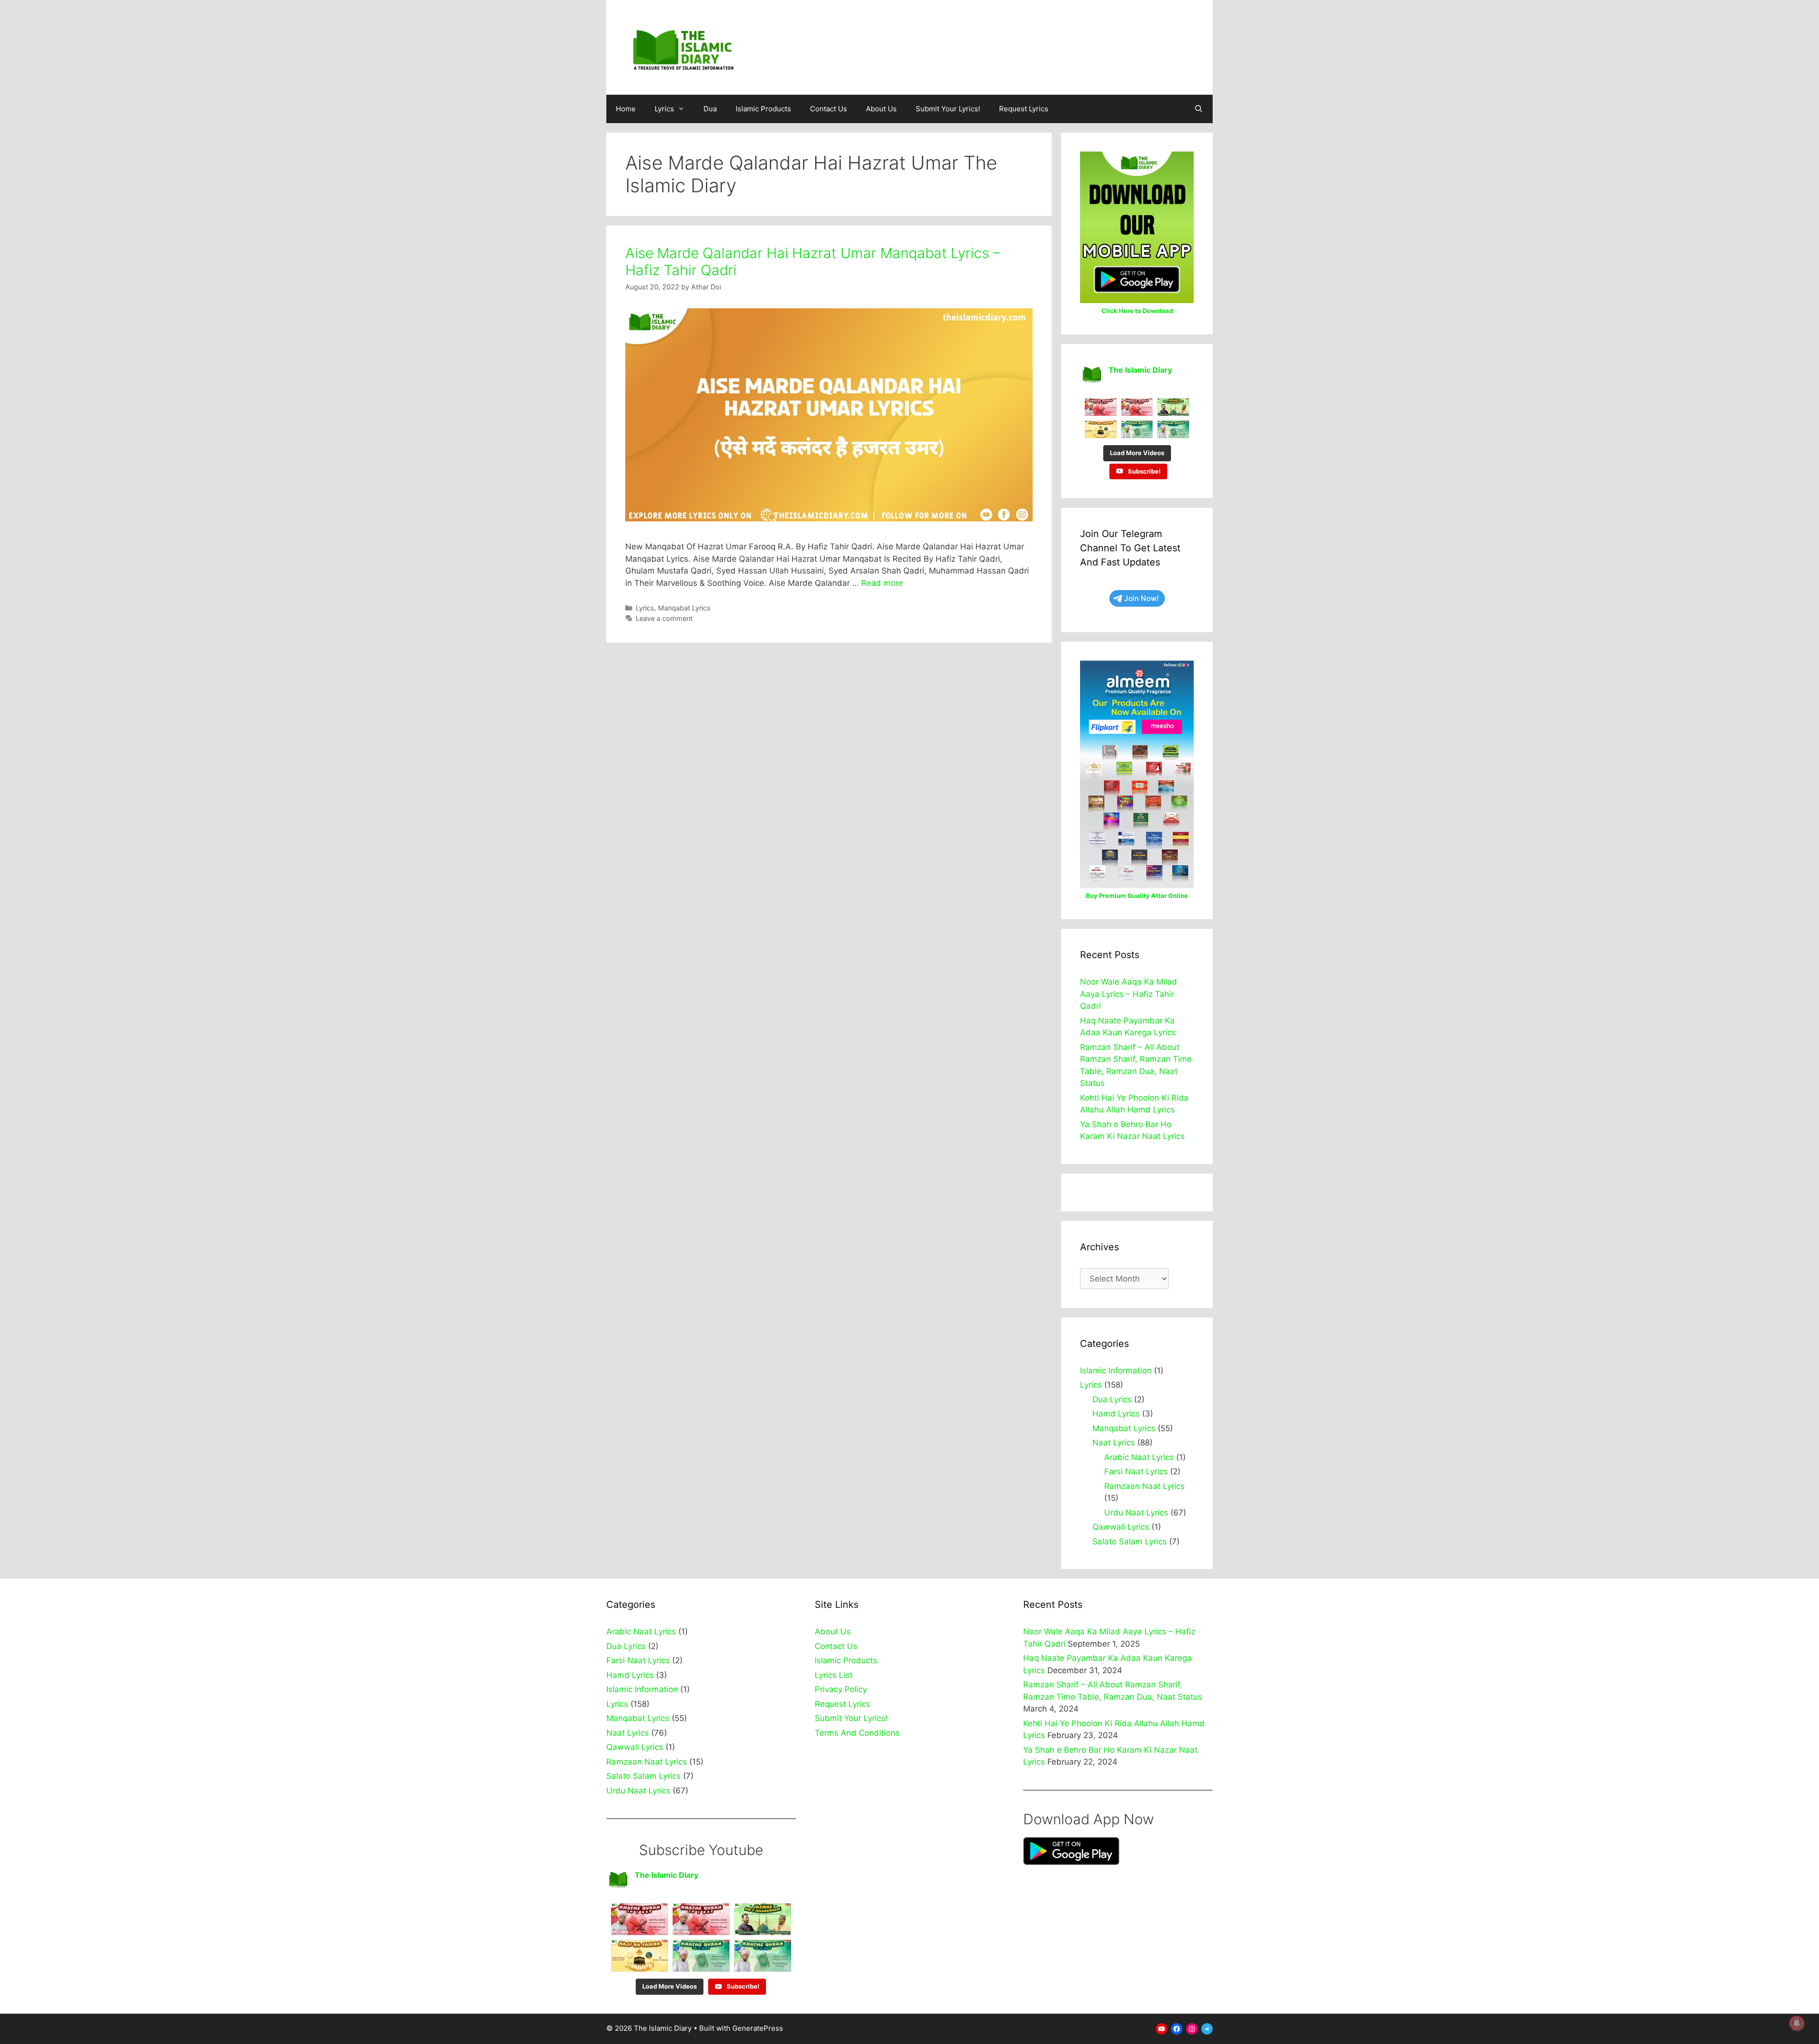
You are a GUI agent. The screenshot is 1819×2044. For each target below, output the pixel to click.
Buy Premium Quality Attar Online (1137, 896)
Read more (882, 583)
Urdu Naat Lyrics (1136, 1513)
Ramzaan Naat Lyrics (1144, 1486)
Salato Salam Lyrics (1130, 1542)
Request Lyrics (1024, 109)
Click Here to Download (1137, 311)
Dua (710, 109)
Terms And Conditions (857, 1733)
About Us (881, 109)
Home (626, 109)
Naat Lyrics (1114, 1443)
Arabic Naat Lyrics (1139, 1457)
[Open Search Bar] (1199, 109)
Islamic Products (763, 109)
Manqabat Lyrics (684, 608)
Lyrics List (834, 1675)
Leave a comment (664, 618)
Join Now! (1142, 598)
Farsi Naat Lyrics (1136, 1471)
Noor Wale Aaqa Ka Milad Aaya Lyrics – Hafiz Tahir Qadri (1129, 994)
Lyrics (664, 109)
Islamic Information (1116, 1371)
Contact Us (828, 109)
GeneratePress (758, 2028)
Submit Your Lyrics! (948, 109)
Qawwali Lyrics (1121, 1527)
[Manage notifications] (1797, 2023)
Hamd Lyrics (1116, 1414)
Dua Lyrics (1112, 1399)
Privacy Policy (841, 1689)
